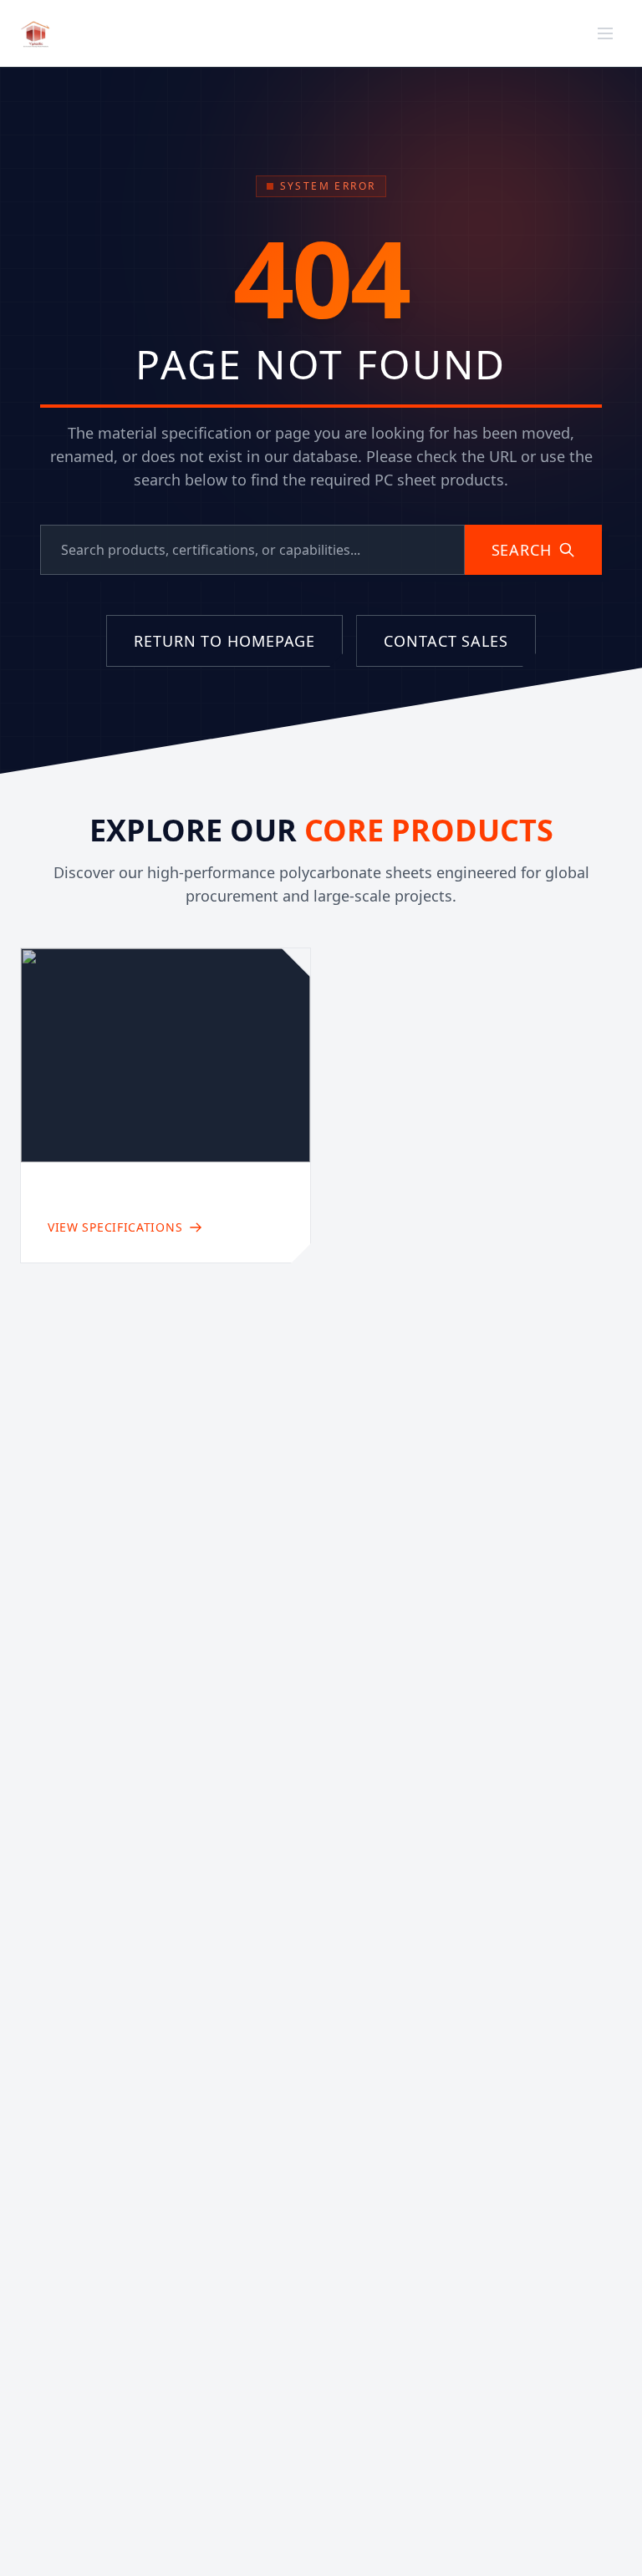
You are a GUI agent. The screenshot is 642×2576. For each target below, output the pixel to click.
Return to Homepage (224, 641)
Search (522, 550)
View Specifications (115, 1227)
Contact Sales (506, 33)
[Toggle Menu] (605, 33)
